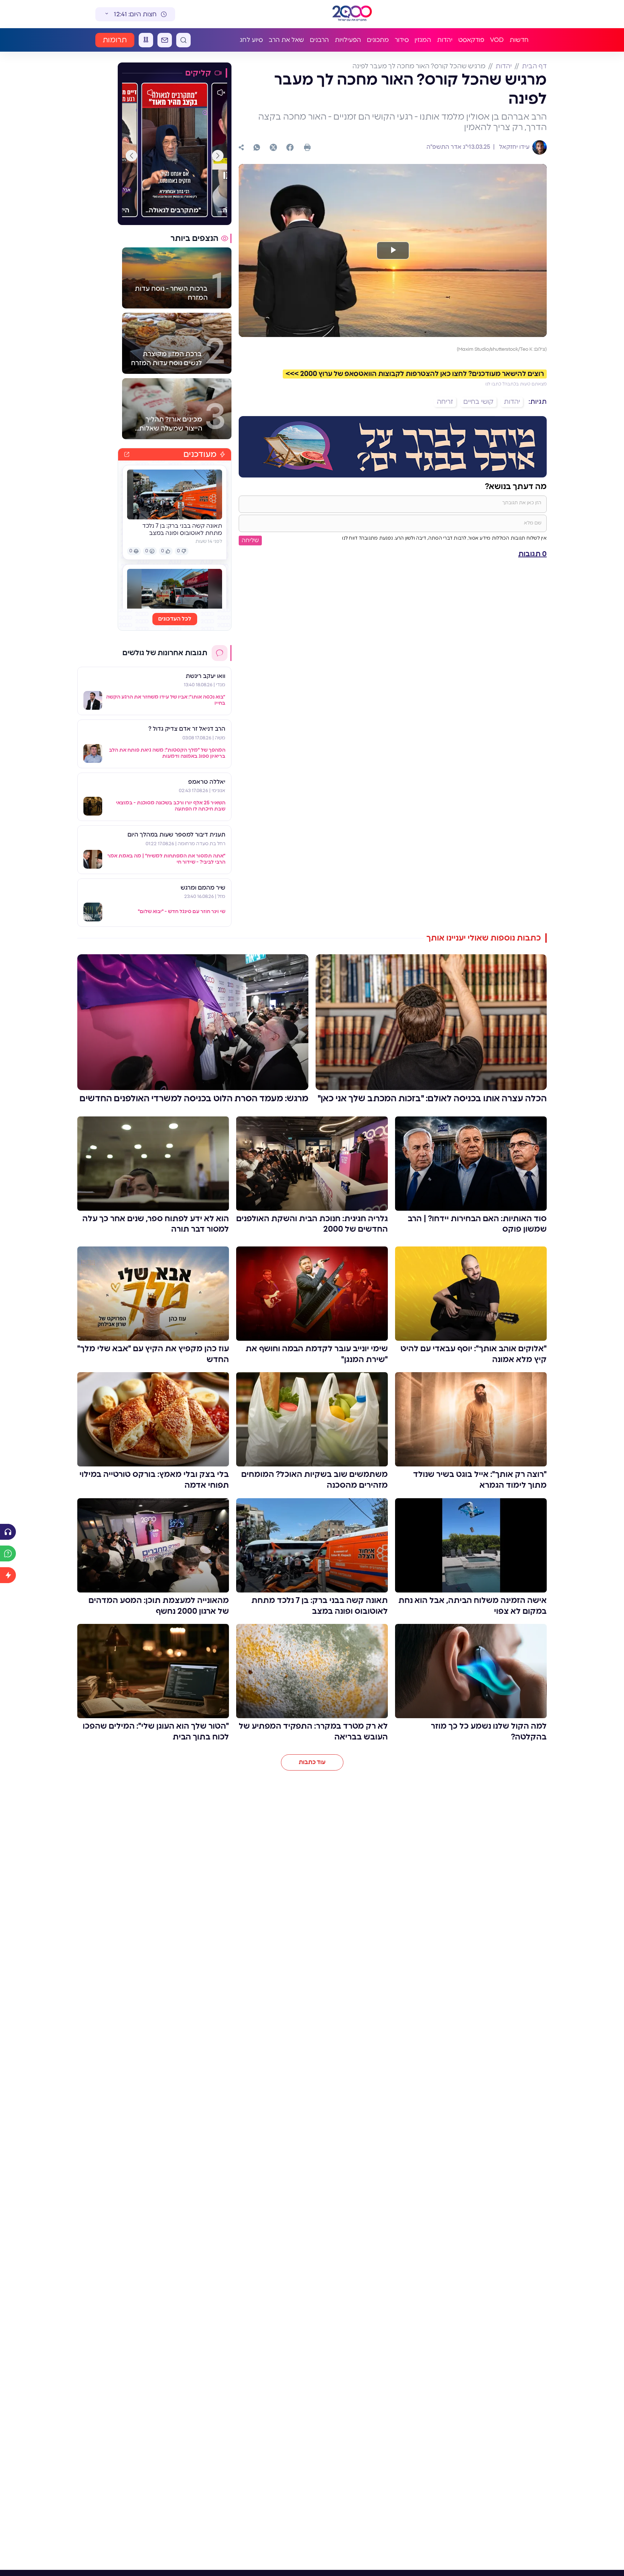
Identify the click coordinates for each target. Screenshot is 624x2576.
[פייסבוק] (290, 147)
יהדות (445, 40)
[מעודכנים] (8, 1575)
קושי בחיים (478, 402)
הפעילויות (348, 40)
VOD (497, 40)
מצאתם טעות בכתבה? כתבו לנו (516, 384)
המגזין (423, 40)
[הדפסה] (307, 147)
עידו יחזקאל (513, 147)
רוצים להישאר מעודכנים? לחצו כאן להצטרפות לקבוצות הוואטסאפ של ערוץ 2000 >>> (415, 374)
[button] (218, 156)
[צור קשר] (165, 40)
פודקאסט (471, 40)
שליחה (250, 540)
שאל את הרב (286, 40)
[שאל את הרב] (8, 1553)
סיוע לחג (251, 40)
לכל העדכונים (175, 619)
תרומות (115, 40)
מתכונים (378, 40)
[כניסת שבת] (146, 40)
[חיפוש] (183, 40)
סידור (402, 40)
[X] (273, 147)
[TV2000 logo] (352, 14)
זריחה (445, 402)
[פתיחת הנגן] (8, 1532)
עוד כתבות (312, 1762)
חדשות (519, 40)
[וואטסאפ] (257, 147)
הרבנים (319, 40)
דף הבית (534, 66)
